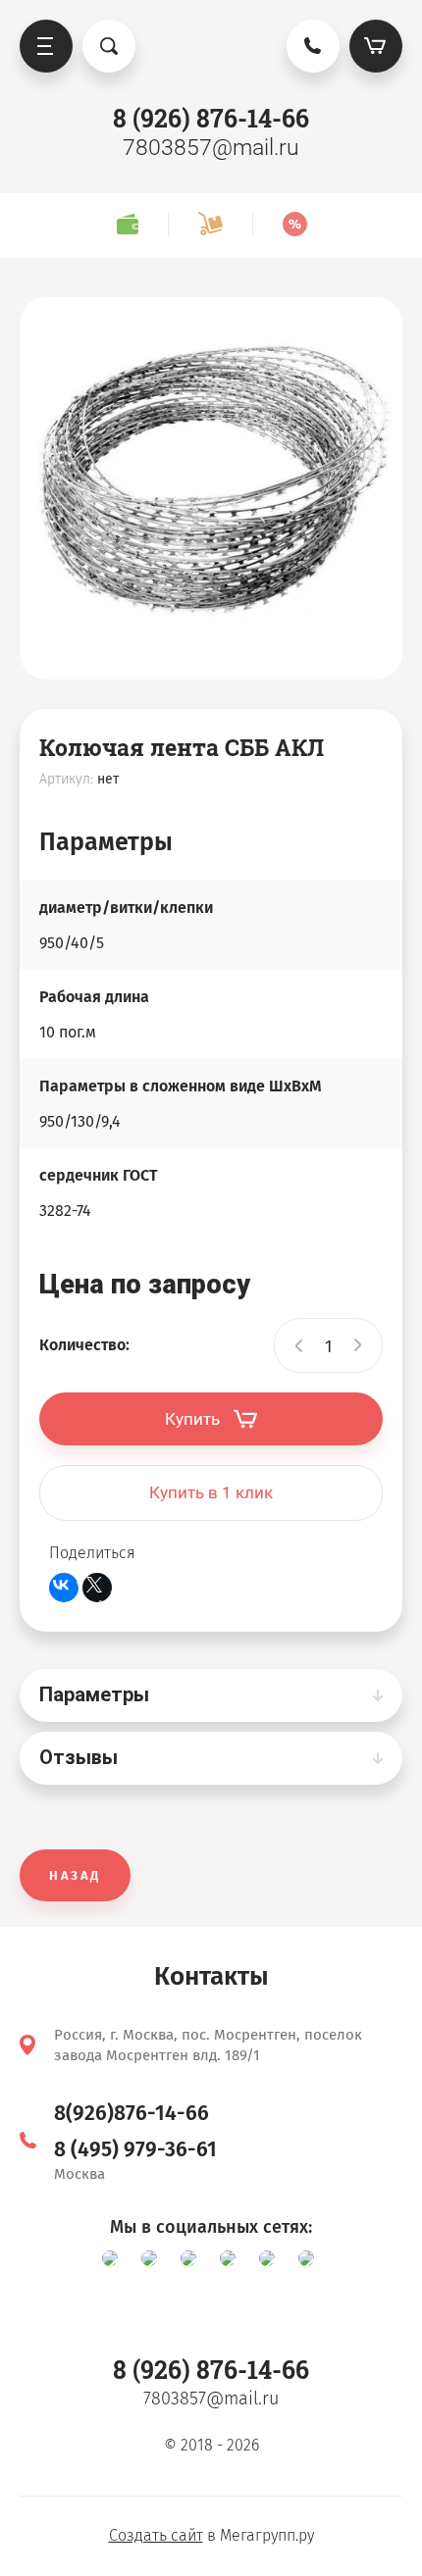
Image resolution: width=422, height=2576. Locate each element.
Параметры (94, 1694)
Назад (75, 1875)
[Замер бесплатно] (127, 224)
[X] (97, 1588)
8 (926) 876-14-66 (211, 118)
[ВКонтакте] (64, 1588)
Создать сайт (156, 2535)
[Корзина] (376, 46)
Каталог (46, 46)
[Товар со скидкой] (294, 224)
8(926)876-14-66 (132, 2113)
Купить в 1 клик (211, 1492)
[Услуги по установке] (210, 224)
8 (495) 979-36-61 (135, 2149)
